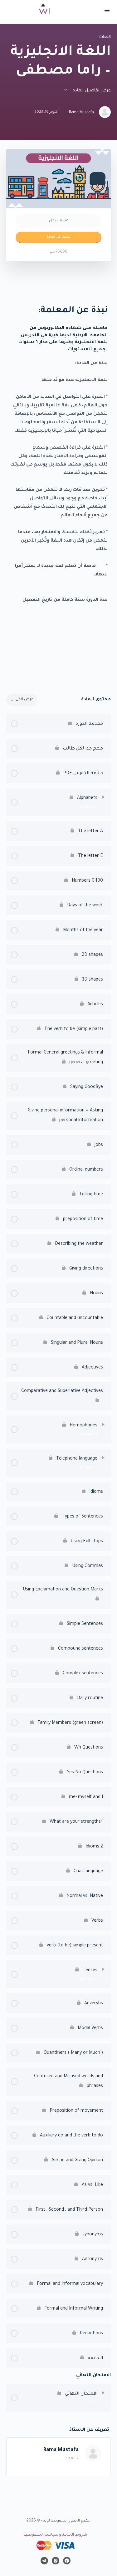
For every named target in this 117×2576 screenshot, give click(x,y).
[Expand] (103, 797)
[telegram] (44, 2561)
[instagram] (56, 2561)
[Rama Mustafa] (93, 2454)
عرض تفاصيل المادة (91, 91)
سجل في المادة (59, 237)
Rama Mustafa (61, 2450)
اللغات (105, 37)
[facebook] (67, 2561)
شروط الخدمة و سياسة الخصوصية (55, 2535)
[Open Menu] (107, 12)
